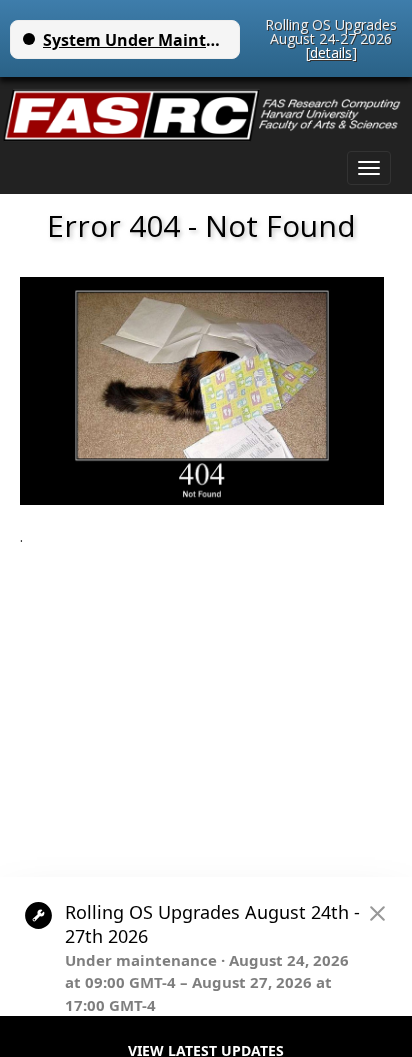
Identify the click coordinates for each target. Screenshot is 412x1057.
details (331, 52)
